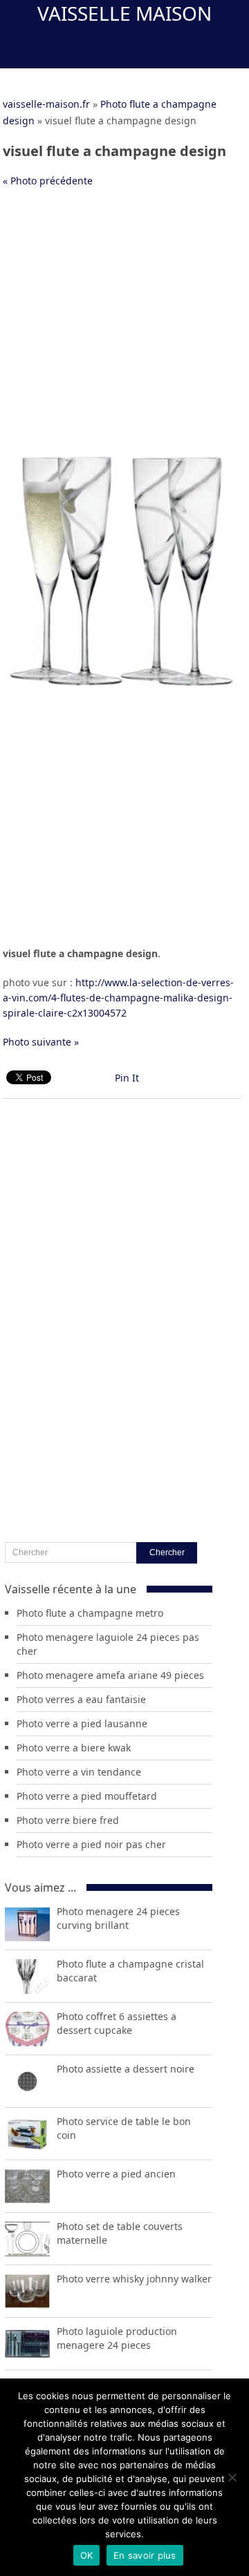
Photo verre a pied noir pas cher (91, 1844)
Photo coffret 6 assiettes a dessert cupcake (117, 2023)
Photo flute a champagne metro (90, 1613)
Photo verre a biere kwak (74, 1748)
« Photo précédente (48, 181)
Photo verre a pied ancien (116, 2174)
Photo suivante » (41, 1042)
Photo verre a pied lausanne (82, 1723)
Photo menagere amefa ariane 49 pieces (110, 1675)
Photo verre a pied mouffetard (87, 1796)
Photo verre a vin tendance (79, 1772)
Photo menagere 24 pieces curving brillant (118, 1918)
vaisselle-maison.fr (46, 104)
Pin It (127, 1078)
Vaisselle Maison (124, 13)
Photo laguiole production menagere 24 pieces (117, 2338)
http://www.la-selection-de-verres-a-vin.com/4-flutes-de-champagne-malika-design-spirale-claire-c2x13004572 (118, 998)
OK (87, 2555)
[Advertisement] (124, 327)
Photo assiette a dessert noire (126, 2069)
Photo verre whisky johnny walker (134, 2279)
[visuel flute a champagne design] (122, 686)
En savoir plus (145, 2555)
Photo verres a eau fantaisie (81, 1699)
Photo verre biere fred (68, 1820)
